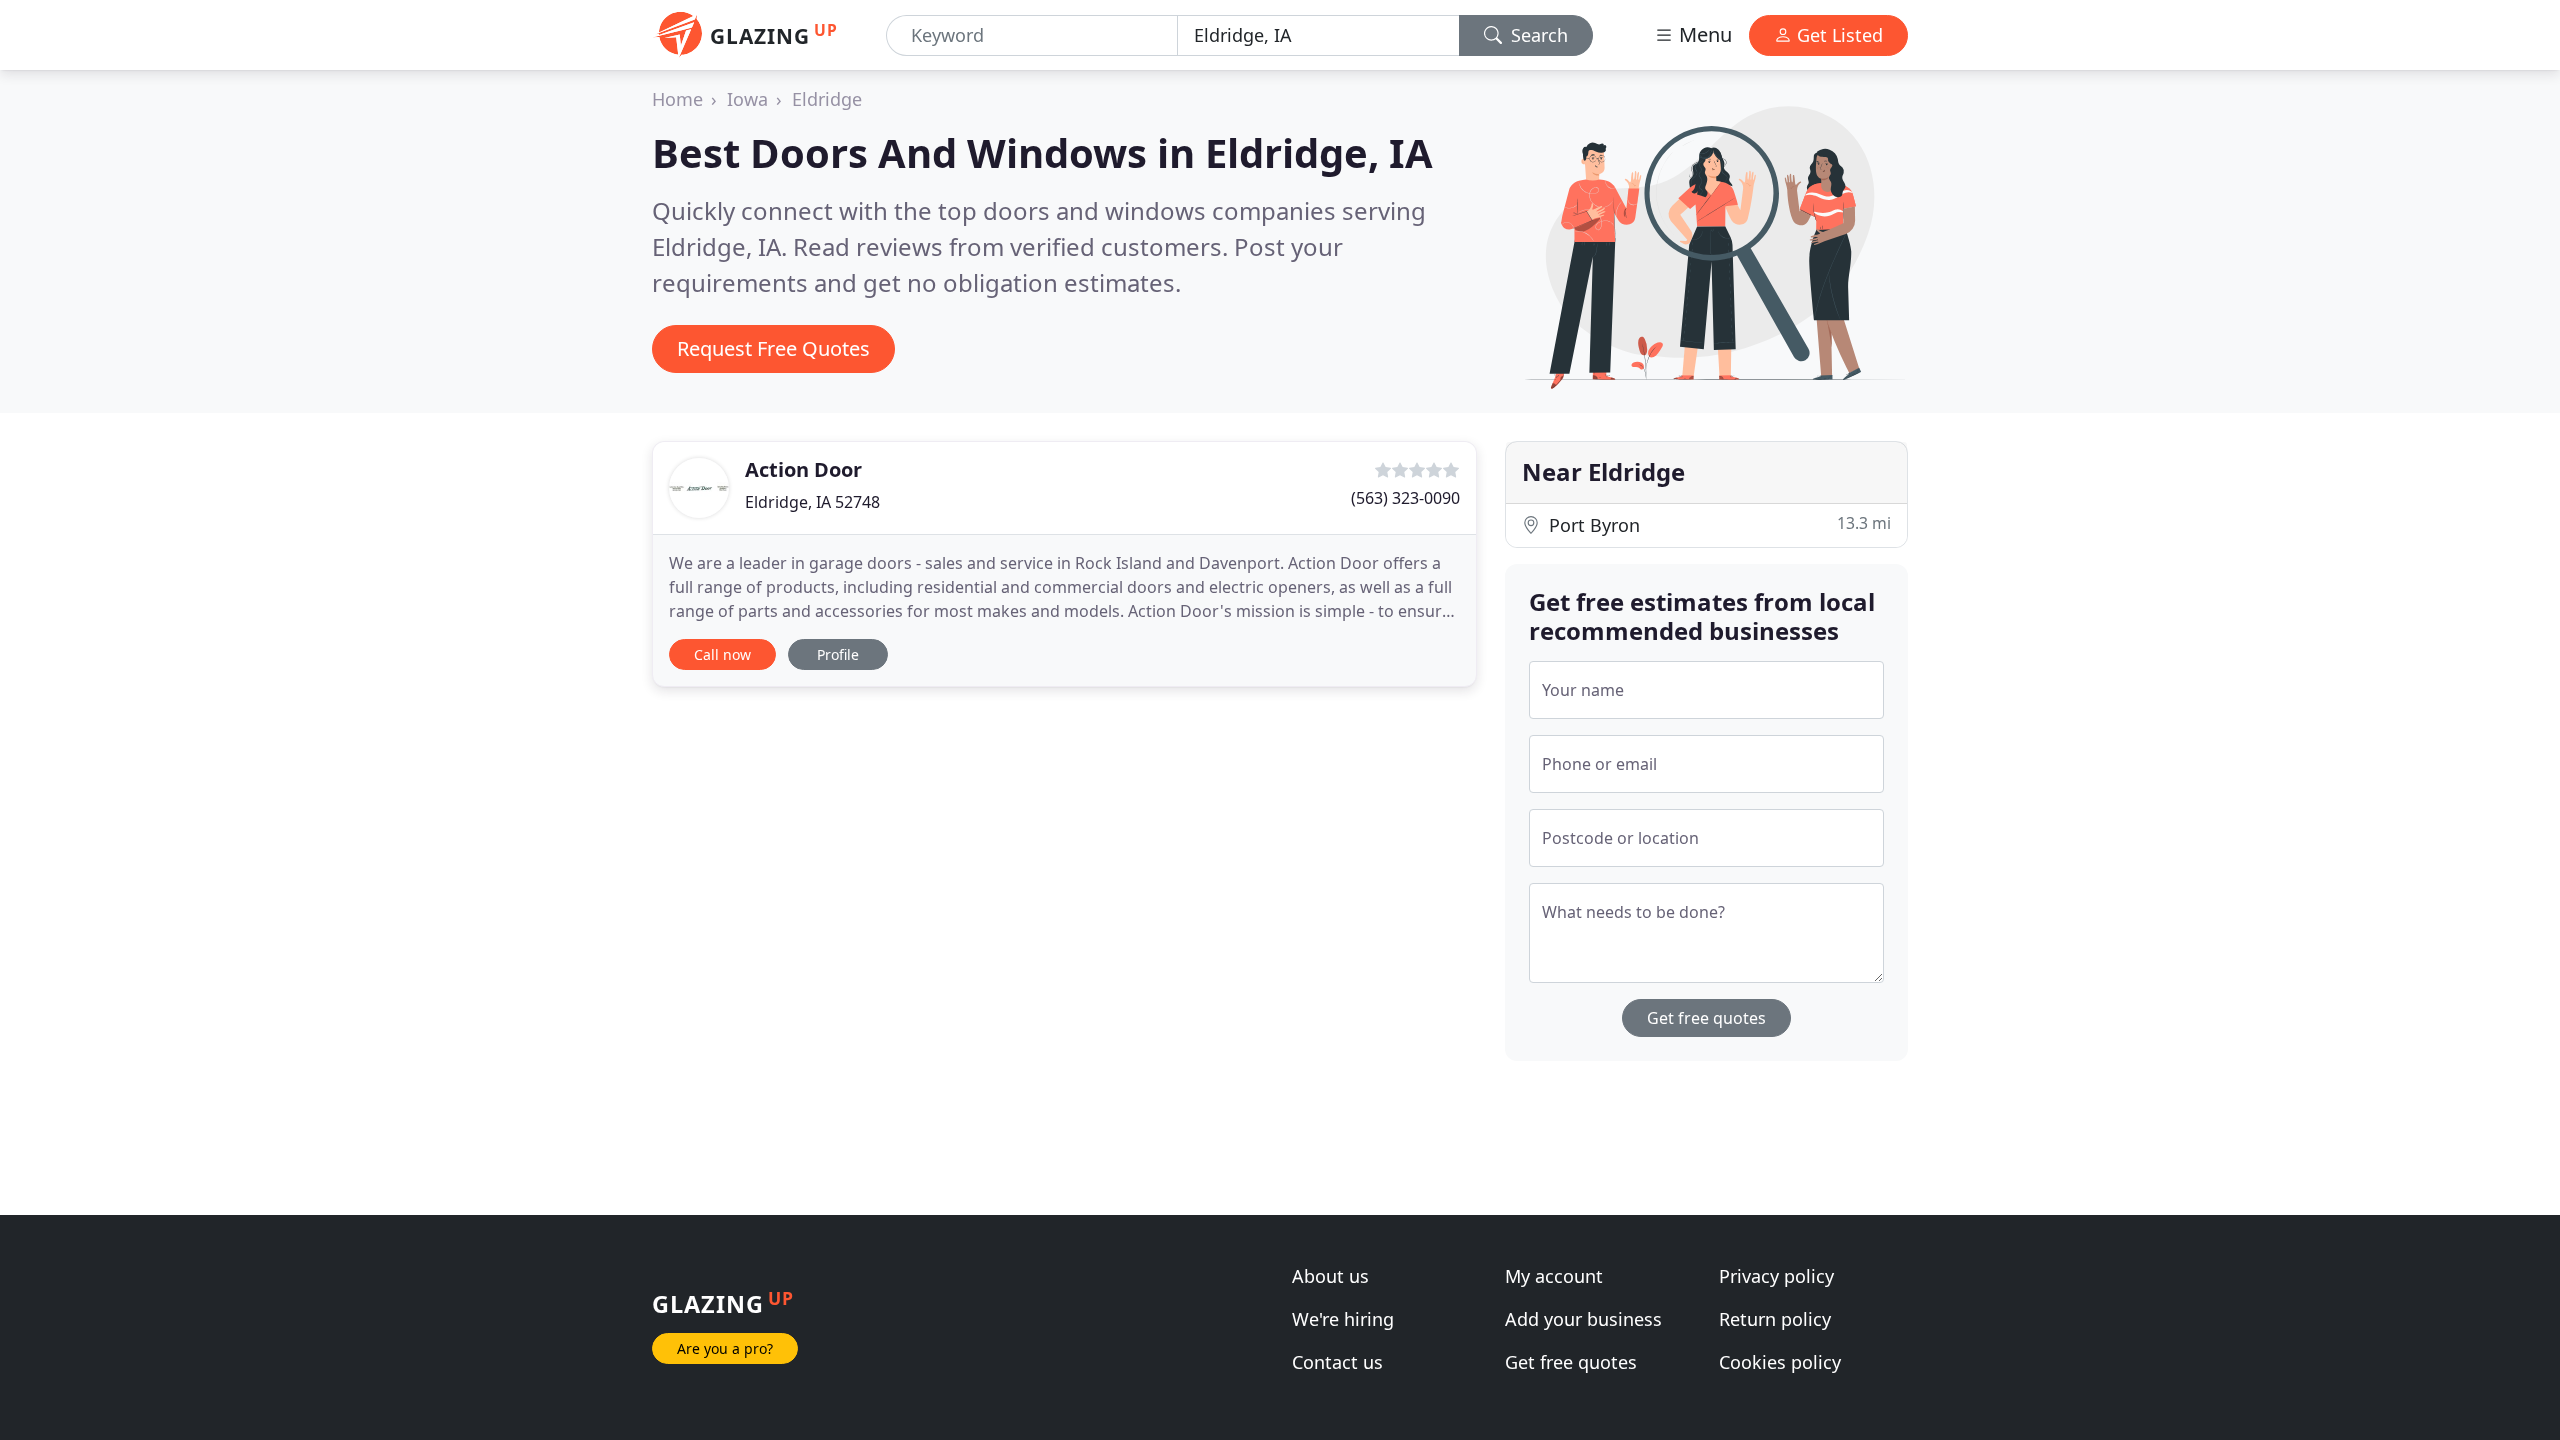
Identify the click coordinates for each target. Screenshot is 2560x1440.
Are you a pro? (725, 1348)
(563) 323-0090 (1405, 498)
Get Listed (1837, 35)
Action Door (803, 469)
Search (1537, 35)
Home (677, 99)
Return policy (1775, 1319)
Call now (722, 654)
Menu (1703, 34)
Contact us (1337, 1362)
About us (1330, 1276)
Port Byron (1717, 524)
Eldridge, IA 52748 (812, 502)
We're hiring (1343, 1319)
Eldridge (827, 99)
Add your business (1583, 1319)
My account (1554, 1276)
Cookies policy (1780, 1362)
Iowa (747, 99)
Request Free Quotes (773, 348)
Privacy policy (1776, 1276)
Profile (838, 654)
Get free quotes (1706, 1018)
